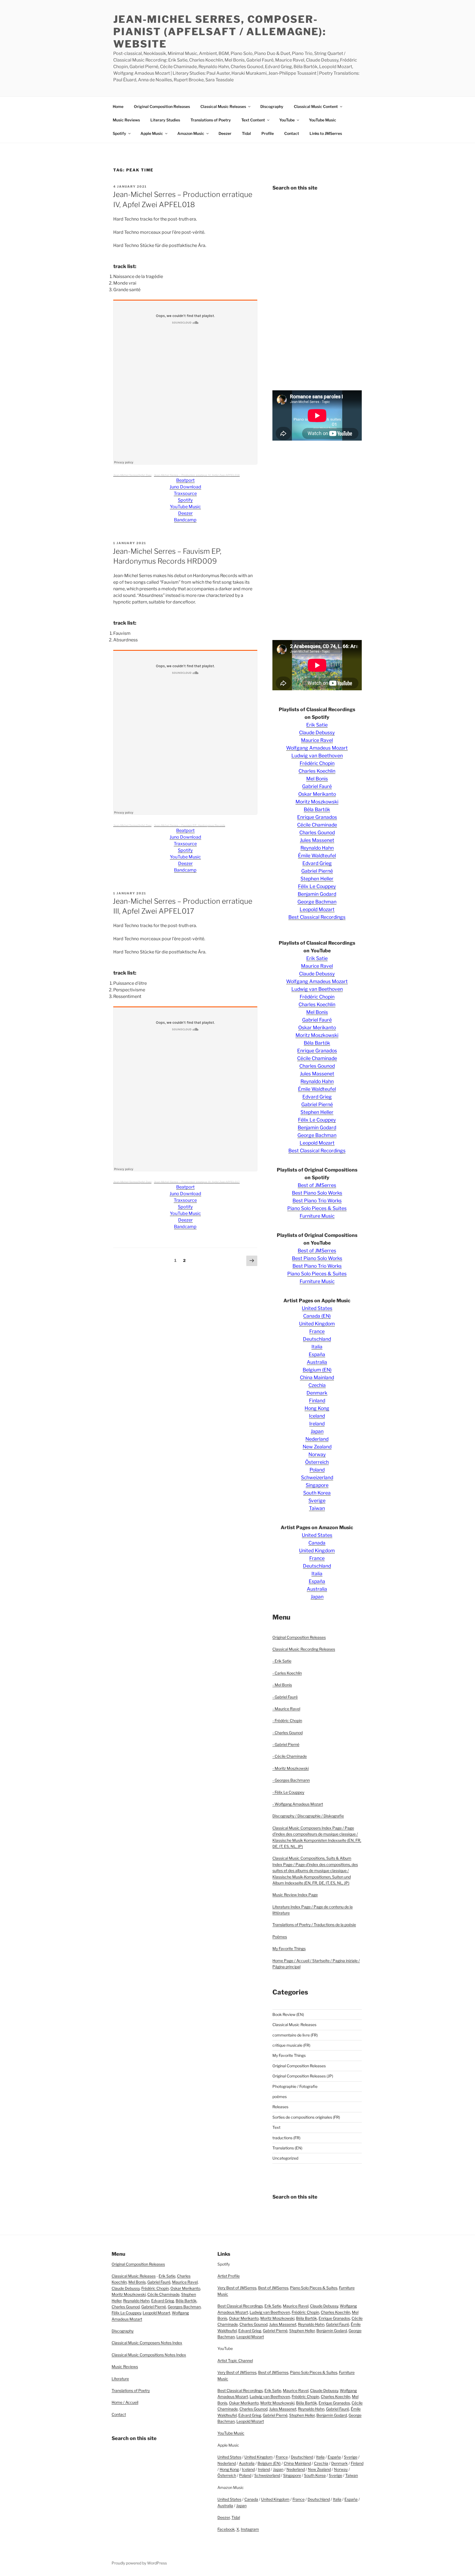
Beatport (185, 480)
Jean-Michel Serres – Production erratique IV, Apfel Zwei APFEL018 (197, 475)
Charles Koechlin (317, 771)
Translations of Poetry (211, 120)
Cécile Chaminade (317, 825)
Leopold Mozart (317, 909)
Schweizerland (317, 1477)
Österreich (317, 1462)
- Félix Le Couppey (288, 1792)
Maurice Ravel (317, 740)
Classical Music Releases (223, 106)
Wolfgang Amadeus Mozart (317, 748)
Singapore (317, 1485)
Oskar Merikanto (317, 794)
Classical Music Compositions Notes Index (149, 2355)
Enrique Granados (317, 817)
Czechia (317, 1385)
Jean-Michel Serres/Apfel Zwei (132, 475)
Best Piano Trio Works (317, 1201)
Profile (268, 133)
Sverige (317, 1500)
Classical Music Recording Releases (304, 1649)
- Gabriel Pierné (286, 1744)
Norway (317, 1454)
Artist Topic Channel (235, 2361)
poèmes (280, 2097)
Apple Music (152, 133)
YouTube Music (323, 120)
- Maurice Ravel (286, 1709)
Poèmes (280, 1937)
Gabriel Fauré (317, 786)
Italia (317, 1347)
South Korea (317, 1493)
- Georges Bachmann (291, 1780)
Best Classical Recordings (317, 917)
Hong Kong (317, 1408)
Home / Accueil (125, 2402)
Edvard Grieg (317, 863)
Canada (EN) (317, 1316)
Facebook (226, 2529)
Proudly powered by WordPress (139, 2563)
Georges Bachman (184, 2307)
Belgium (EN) (317, 1370)
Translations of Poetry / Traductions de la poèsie (314, 1925)
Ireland (317, 1424)
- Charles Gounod (288, 1733)
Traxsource (185, 493)
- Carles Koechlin (287, 1673)
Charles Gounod (317, 832)
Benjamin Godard (317, 894)
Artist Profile (229, 2276)
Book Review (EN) (288, 2014)
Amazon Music (191, 133)
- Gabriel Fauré (285, 1697)
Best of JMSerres (317, 1185)
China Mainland (317, 1377)
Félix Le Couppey (317, 886)
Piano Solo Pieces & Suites (317, 1208)
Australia (317, 1362)
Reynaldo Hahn (317, 848)
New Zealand (317, 1447)
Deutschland (317, 1339)
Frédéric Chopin (317, 763)
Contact (292, 133)
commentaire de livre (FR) (295, 2035)
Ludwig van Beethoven (317, 756)
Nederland (317, 1439)
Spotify (119, 133)
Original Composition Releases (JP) (303, 2076)
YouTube (287, 120)
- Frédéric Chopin (287, 1720)
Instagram (250, 2529)
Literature (120, 2379)
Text (276, 2127)
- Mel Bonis (282, 1685)
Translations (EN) (287, 2148)
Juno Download (185, 487)
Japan (317, 1431)
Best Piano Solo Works (317, 1193)
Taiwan (317, 1508)
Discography (272, 106)
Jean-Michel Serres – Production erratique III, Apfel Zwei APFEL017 (197, 1182)
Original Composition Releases (162, 106)
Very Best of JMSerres (237, 2288)
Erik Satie (317, 725)
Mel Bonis (317, 779)
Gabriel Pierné (317, 871)
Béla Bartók (317, 809)
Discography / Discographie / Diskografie (308, 1816)
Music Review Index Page (295, 1895)
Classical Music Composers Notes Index (147, 2343)
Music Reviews (126, 120)
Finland (317, 1400)
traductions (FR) (286, 2138)
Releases (280, 2107)
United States (317, 1308)
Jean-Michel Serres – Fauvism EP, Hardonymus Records (190, 825)
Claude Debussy (317, 732)
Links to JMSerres (326, 133)
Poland (317, 1470)
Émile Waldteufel (317, 856)
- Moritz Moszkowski (291, 1768)
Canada (317, 1543)
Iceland (317, 1416)
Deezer (225, 133)
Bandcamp (185, 520)
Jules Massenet (317, 840)
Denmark (317, 1393)
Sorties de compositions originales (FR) (306, 2117)
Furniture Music (317, 1216)
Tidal (246, 133)
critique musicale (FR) (291, 2045)
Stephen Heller (317, 879)
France (317, 1331)
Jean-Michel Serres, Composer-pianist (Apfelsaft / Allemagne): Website (220, 32)
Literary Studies (165, 120)
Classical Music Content (316, 106)
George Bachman (317, 902)
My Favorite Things (289, 1948)
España (317, 1354)
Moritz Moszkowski (317, 802)
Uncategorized (285, 2158)
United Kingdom (317, 1324)
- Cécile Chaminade (290, 1756)
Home (118, 106)
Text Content (253, 120)
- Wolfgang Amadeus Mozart (298, 1804)
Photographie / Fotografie (295, 2086)
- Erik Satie (282, 1661)
